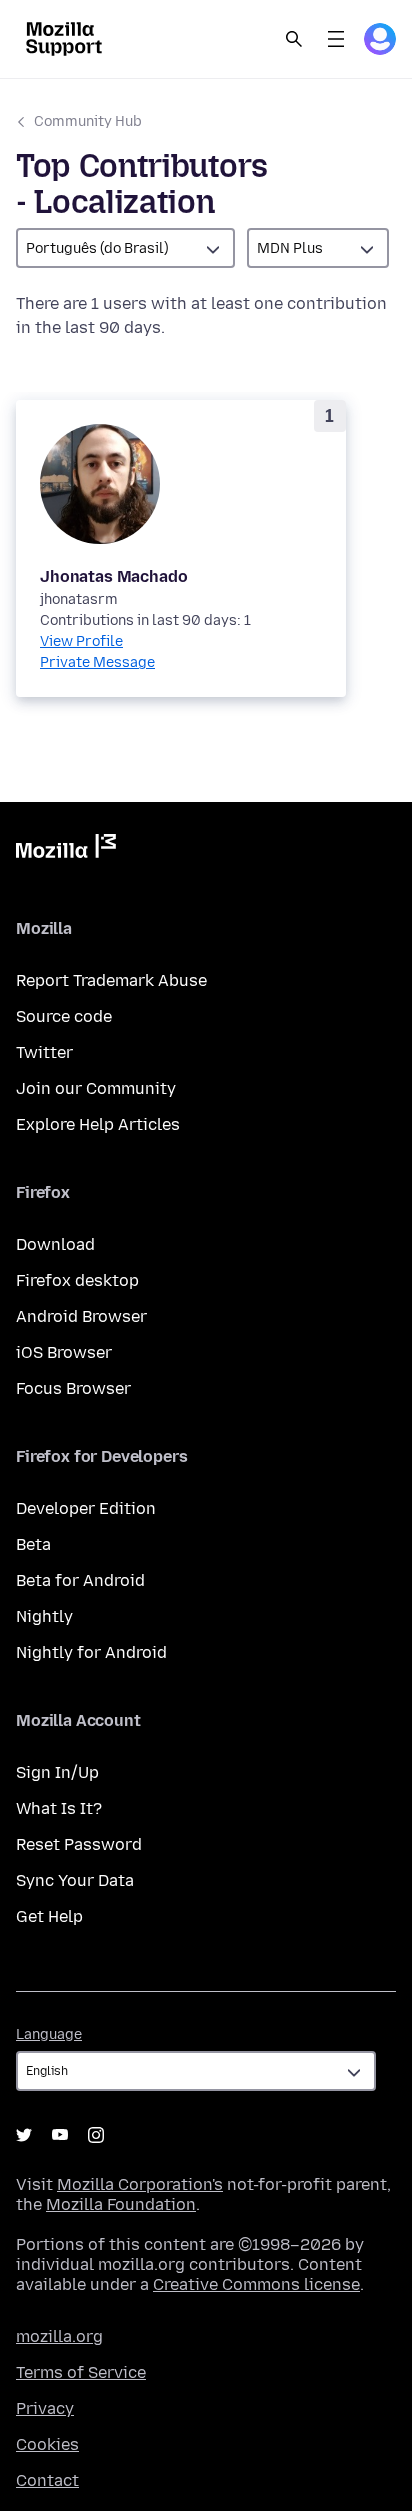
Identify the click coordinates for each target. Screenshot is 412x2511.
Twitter (44, 1052)
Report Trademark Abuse (111, 980)
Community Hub (88, 121)
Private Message (97, 662)
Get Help (49, 1916)
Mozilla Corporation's (140, 2184)
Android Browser (81, 1316)
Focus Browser (73, 1388)
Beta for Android (80, 1580)
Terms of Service (81, 2372)
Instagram (96, 2135)
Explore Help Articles (98, 1124)
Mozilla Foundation (121, 2204)
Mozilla (66, 850)
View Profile (81, 641)
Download (55, 1244)
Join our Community (96, 1088)
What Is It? (59, 1808)
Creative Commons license (256, 2284)
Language (49, 2034)
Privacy (45, 2408)
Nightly (44, 1616)
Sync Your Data (75, 1880)
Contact (47, 2480)
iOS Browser (64, 1352)
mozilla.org (59, 2336)
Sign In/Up (57, 1772)
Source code (64, 1016)
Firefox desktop (77, 1280)
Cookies (47, 2444)
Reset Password (79, 1844)
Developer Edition (86, 1508)
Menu (336, 39)
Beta (33, 1544)
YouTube (60, 2135)
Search (294, 39)
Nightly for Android (91, 1652)
